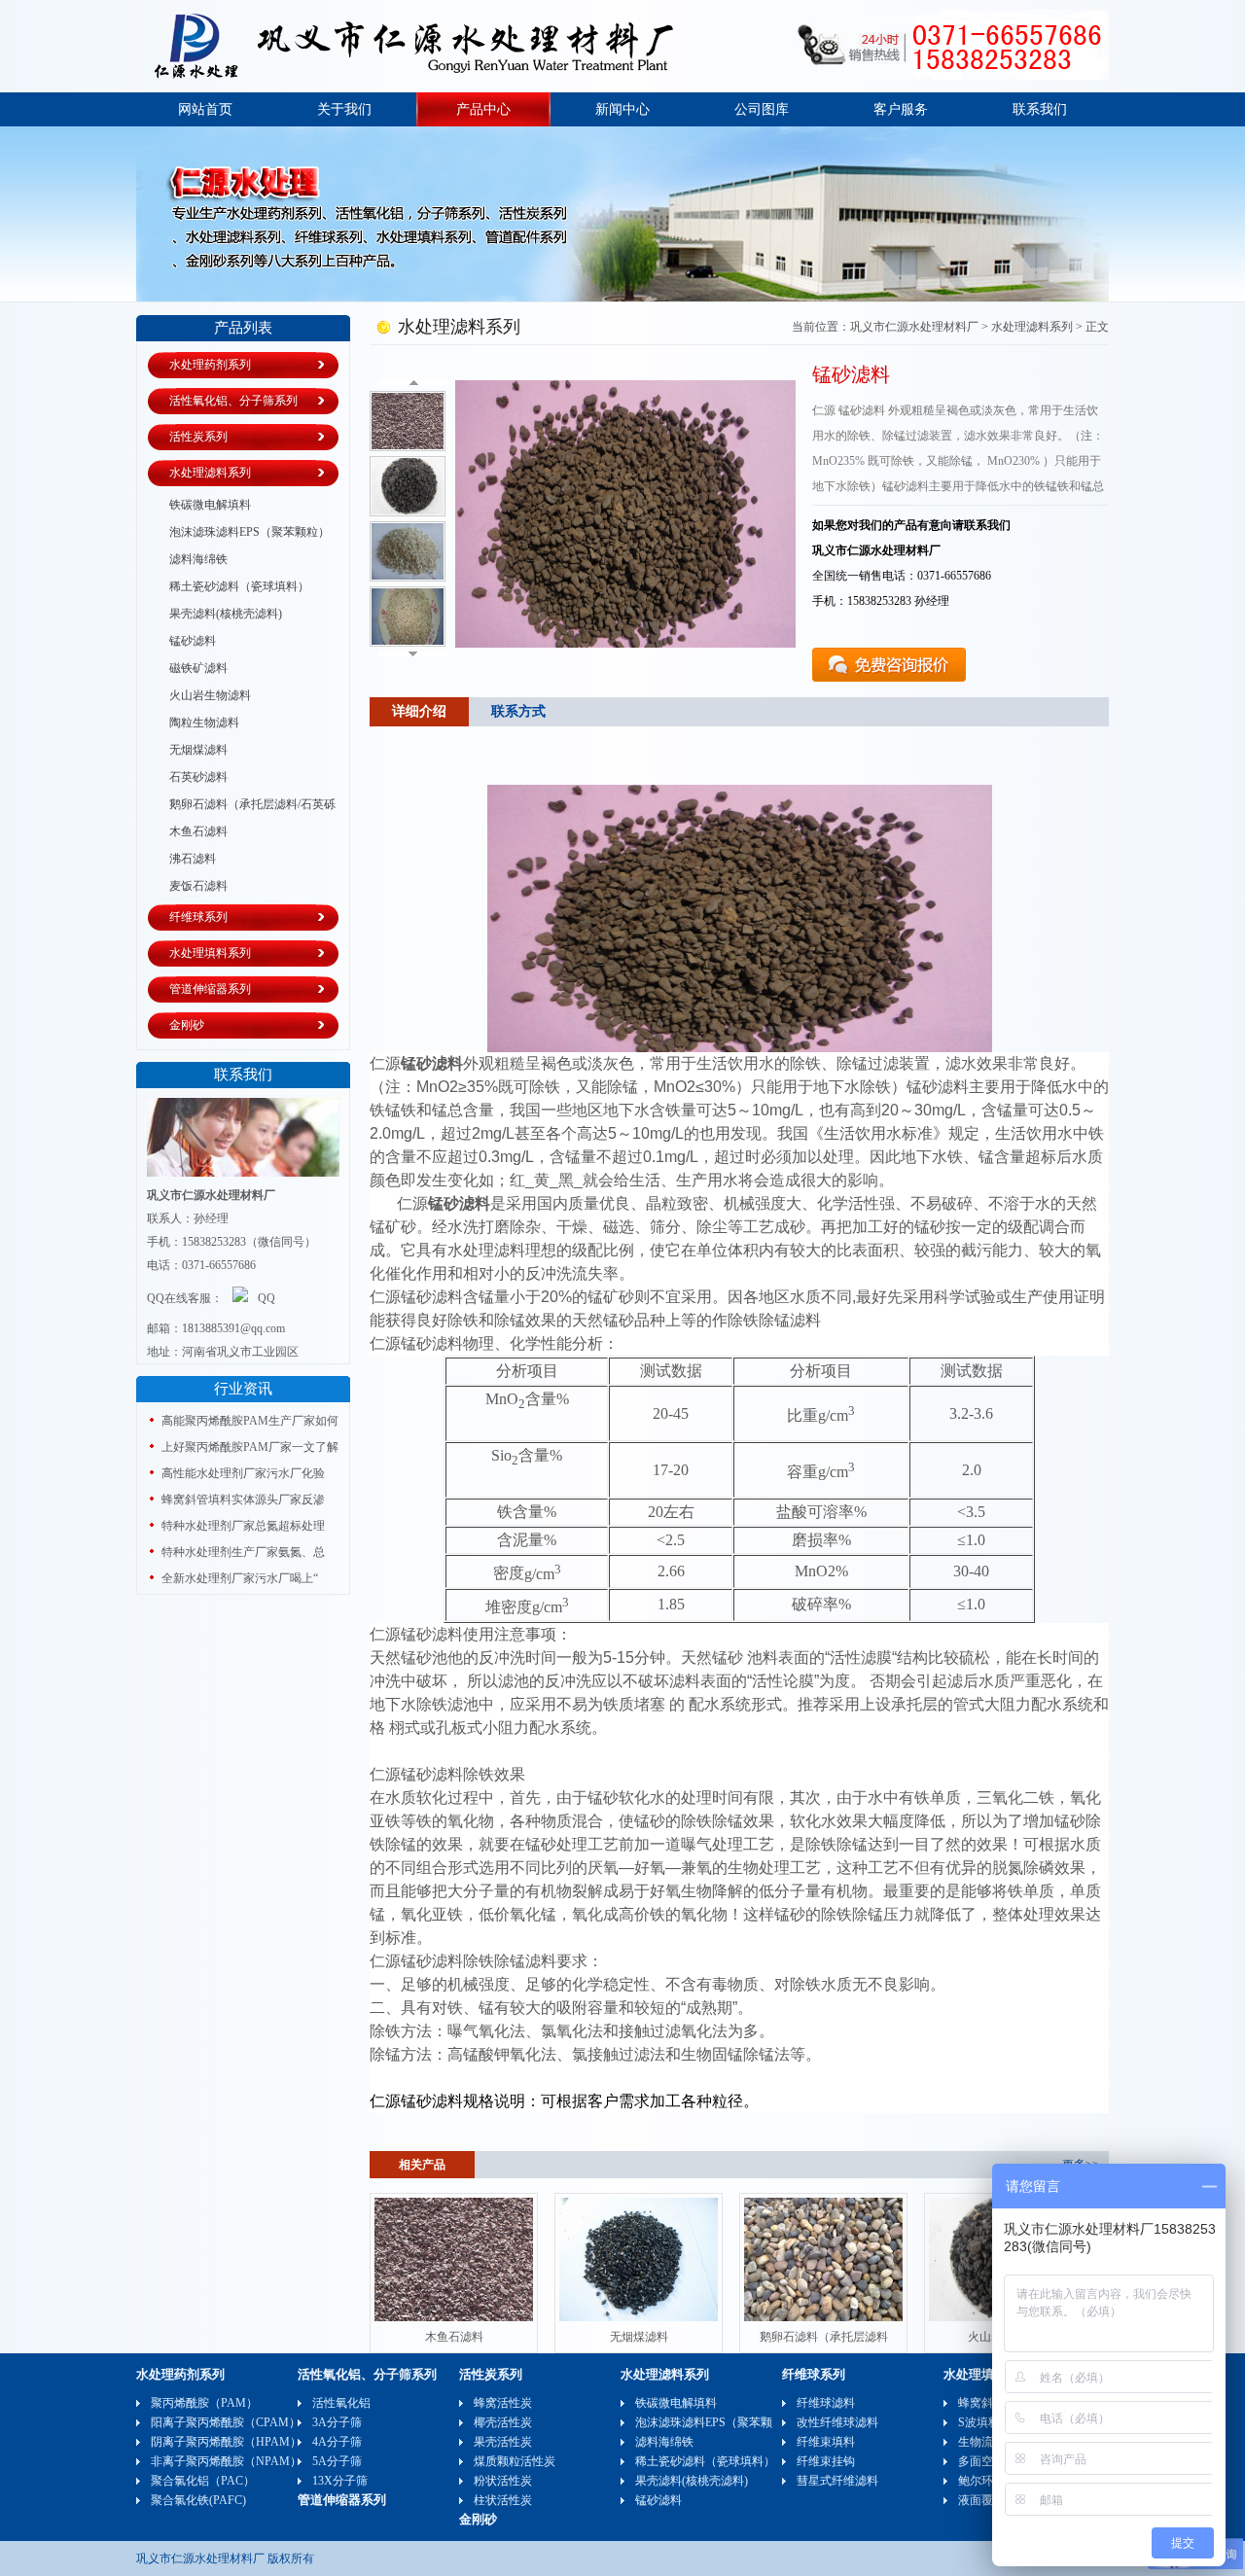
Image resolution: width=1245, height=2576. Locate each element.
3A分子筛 (337, 2422)
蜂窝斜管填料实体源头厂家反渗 (243, 1500)
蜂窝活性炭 (503, 2403)
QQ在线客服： (185, 1298)
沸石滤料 (193, 859)
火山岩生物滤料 (210, 695)
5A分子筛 (337, 2461)
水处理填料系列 (210, 953)
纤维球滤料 (826, 2403)
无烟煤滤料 (198, 750)
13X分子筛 (340, 2481)
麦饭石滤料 (198, 886)
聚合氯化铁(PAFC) (198, 2500)
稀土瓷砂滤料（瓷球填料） (239, 586)
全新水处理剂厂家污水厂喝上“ (240, 1578)
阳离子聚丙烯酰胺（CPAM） (226, 2422)
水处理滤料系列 (210, 473)
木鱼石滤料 (198, 831)
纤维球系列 (198, 917)
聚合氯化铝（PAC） (203, 2481)
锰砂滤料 (193, 641)
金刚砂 (187, 1025)
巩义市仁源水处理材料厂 (914, 327)
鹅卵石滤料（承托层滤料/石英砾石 (242, 805)
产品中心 (483, 109)
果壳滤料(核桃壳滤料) (226, 614)
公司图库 (762, 109)
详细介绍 (419, 711)
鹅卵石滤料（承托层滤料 (824, 2337)
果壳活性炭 (503, 2442)
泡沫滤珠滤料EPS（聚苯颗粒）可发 (239, 533)
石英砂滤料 (198, 777)
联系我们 (1040, 109)
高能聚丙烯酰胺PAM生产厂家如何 (250, 1421)
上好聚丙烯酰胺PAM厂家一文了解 (250, 1447)
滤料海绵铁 (198, 559)
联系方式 (518, 711)
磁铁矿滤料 (198, 668)
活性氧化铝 (341, 2403)
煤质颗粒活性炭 (515, 2461)
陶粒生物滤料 (204, 723)
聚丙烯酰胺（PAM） (204, 2403)
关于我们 (344, 109)
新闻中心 (622, 109)
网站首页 (205, 109)
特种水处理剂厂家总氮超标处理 (243, 1526)
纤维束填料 (826, 2442)
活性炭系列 (198, 437)
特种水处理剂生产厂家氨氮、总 (243, 1552)
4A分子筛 (337, 2442)
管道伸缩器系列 (210, 989)
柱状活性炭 (503, 2500)
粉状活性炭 (503, 2481)
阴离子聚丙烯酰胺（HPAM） (226, 2442)
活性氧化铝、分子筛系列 (233, 401)
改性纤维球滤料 (837, 2422)
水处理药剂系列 (210, 365)
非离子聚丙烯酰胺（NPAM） (226, 2461)
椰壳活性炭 (503, 2422)
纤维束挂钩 (826, 2461)
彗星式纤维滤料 (837, 2481)
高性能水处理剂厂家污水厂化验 (243, 1473)
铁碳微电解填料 (210, 505)
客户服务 (901, 109)
